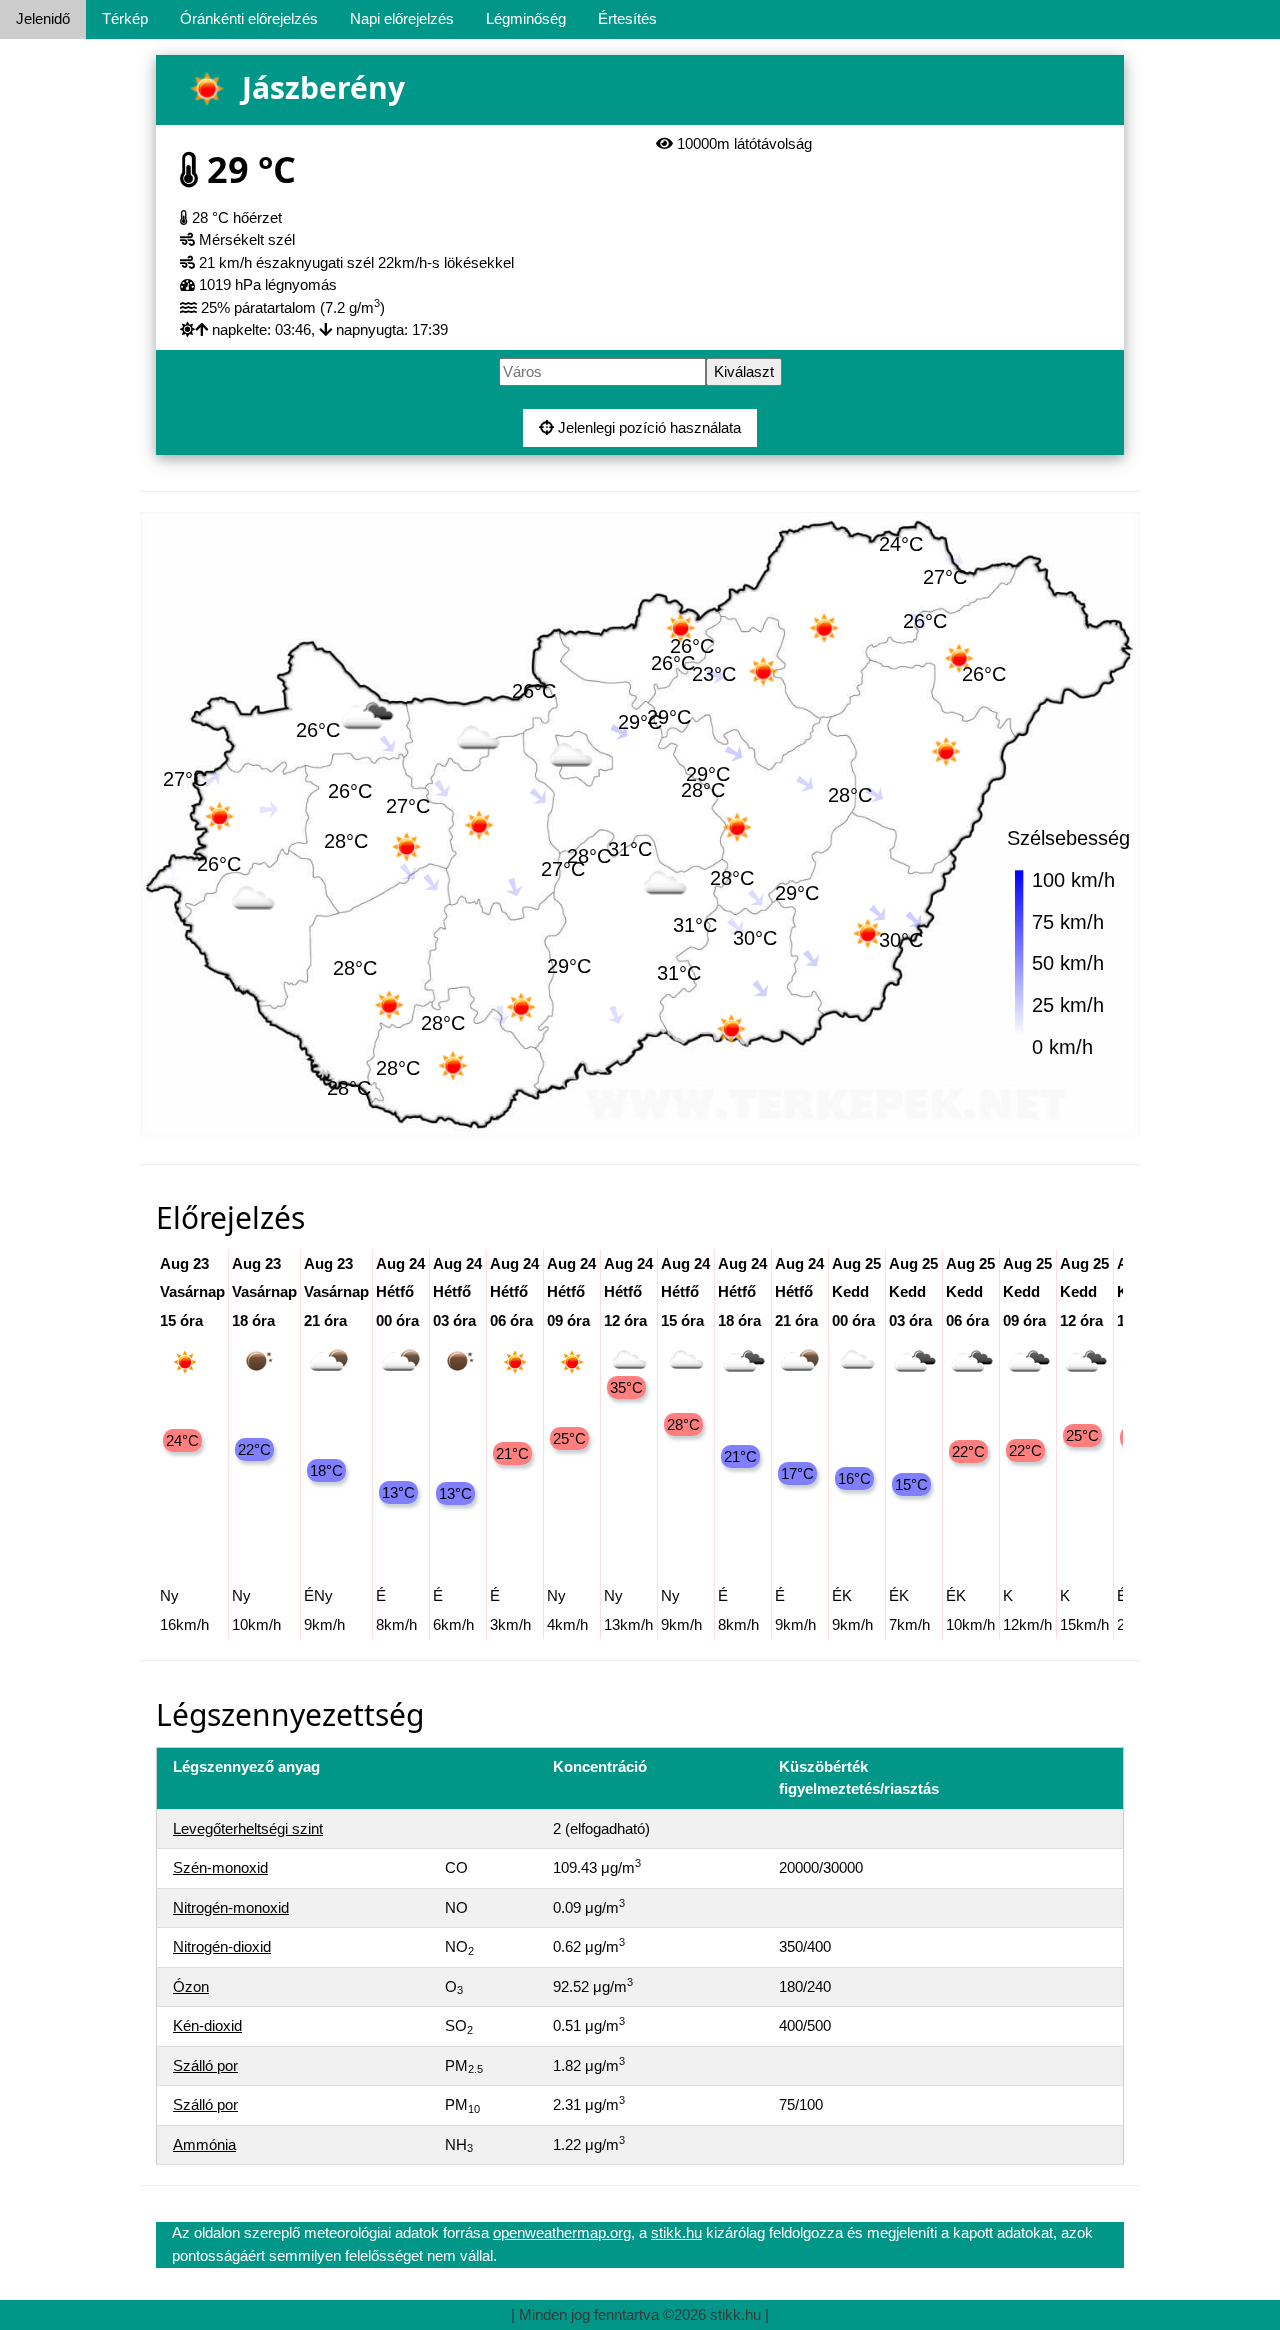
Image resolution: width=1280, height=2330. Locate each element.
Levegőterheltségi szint (248, 1828)
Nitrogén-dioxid (222, 1946)
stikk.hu (676, 2232)
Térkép (125, 18)
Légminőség (526, 18)
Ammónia (204, 2144)
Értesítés (627, 18)
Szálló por (205, 2065)
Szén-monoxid (220, 1867)
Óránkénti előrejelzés (249, 18)
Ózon (191, 1986)
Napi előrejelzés (402, 18)
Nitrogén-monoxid (231, 1907)
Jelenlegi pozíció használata (647, 427)
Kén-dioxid (207, 2025)
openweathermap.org (562, 2232)
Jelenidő (43, 18)
